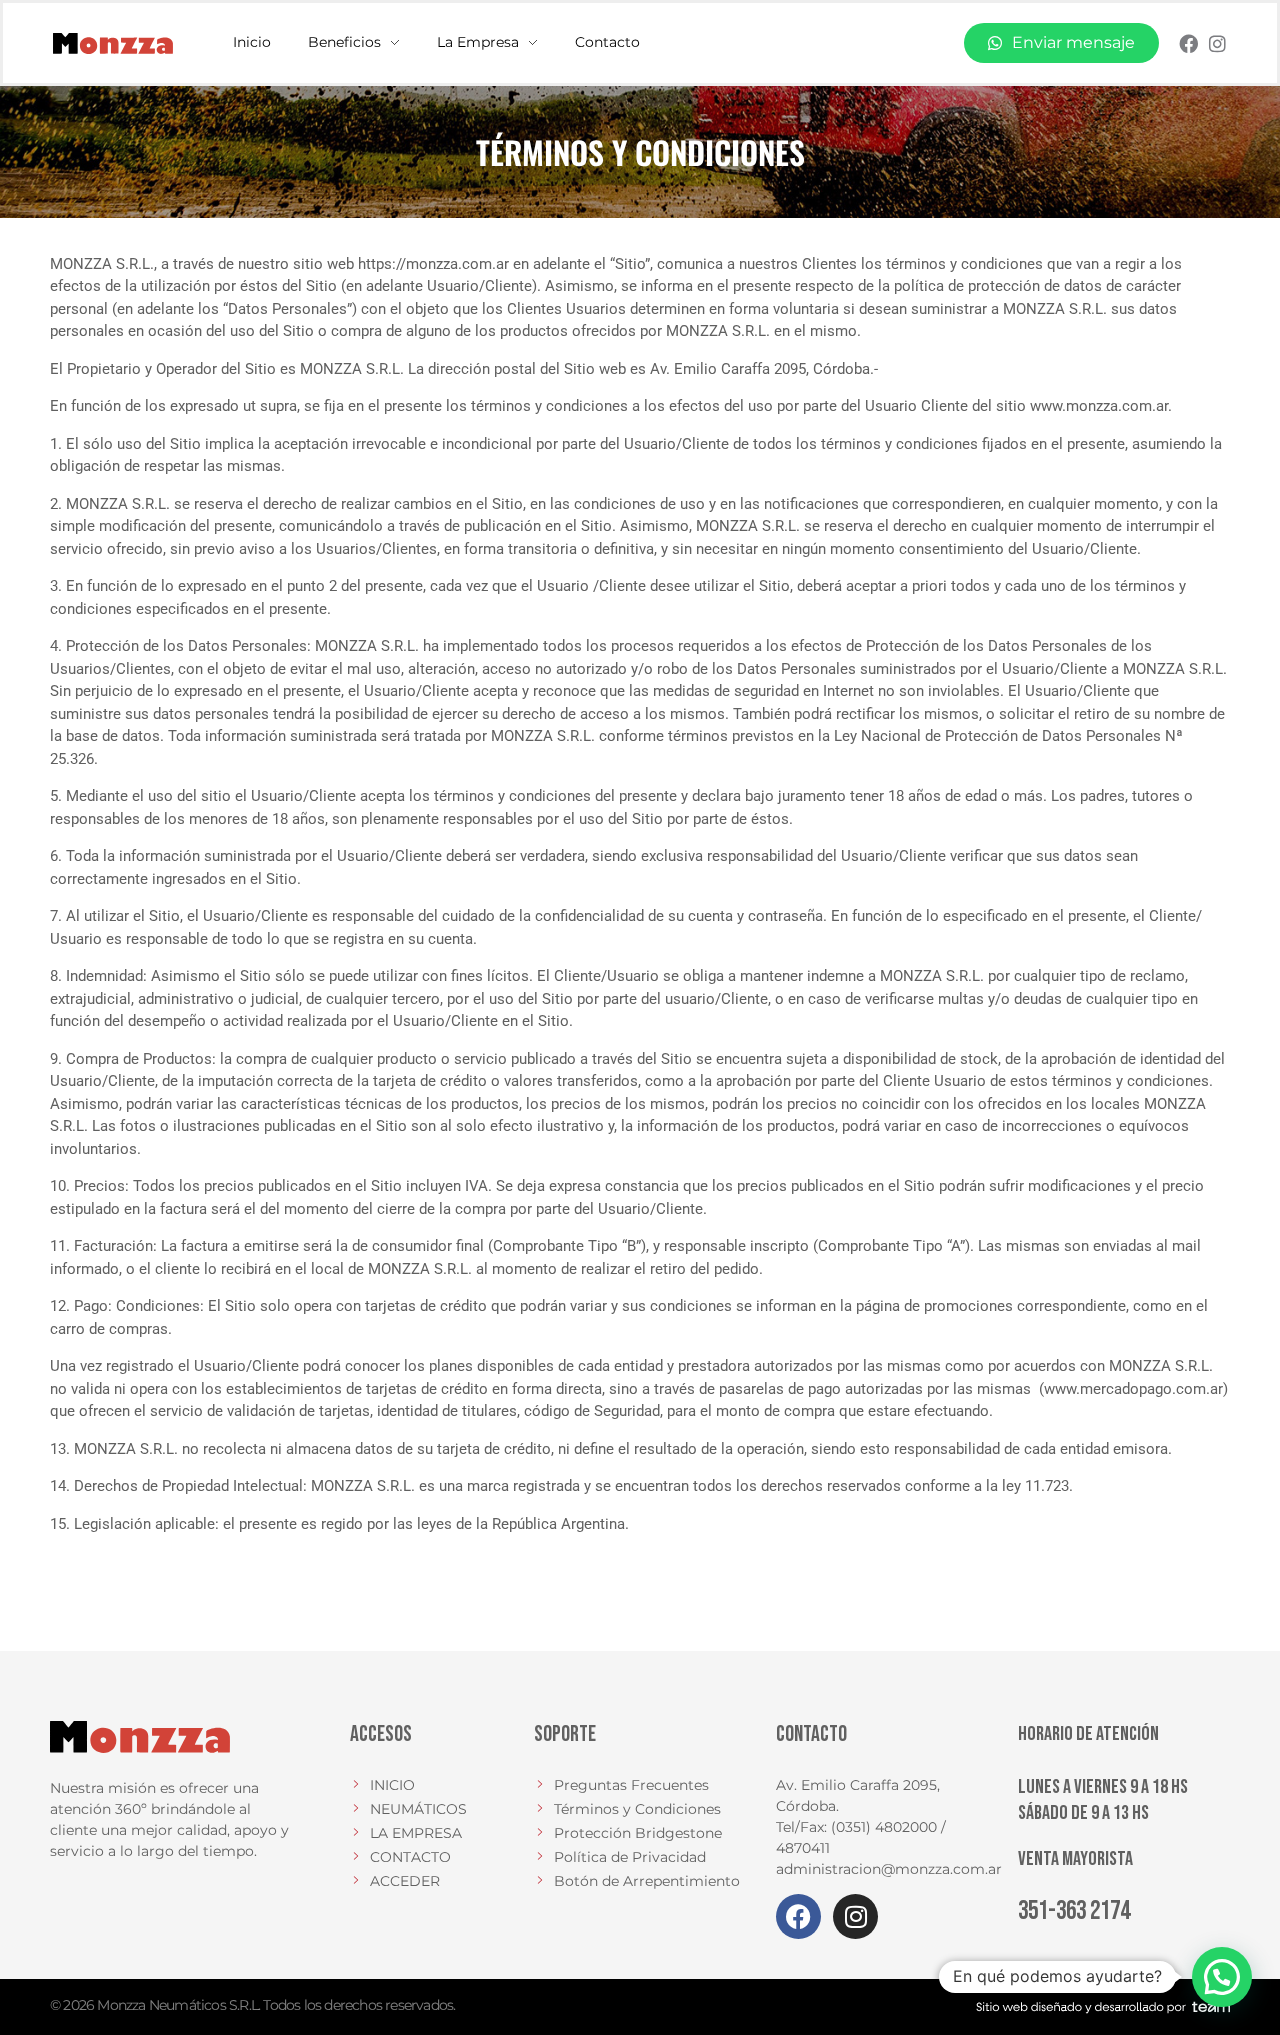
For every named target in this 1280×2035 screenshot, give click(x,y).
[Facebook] (1188, 43)
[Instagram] (1217, 43)
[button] (1222, 1977)
